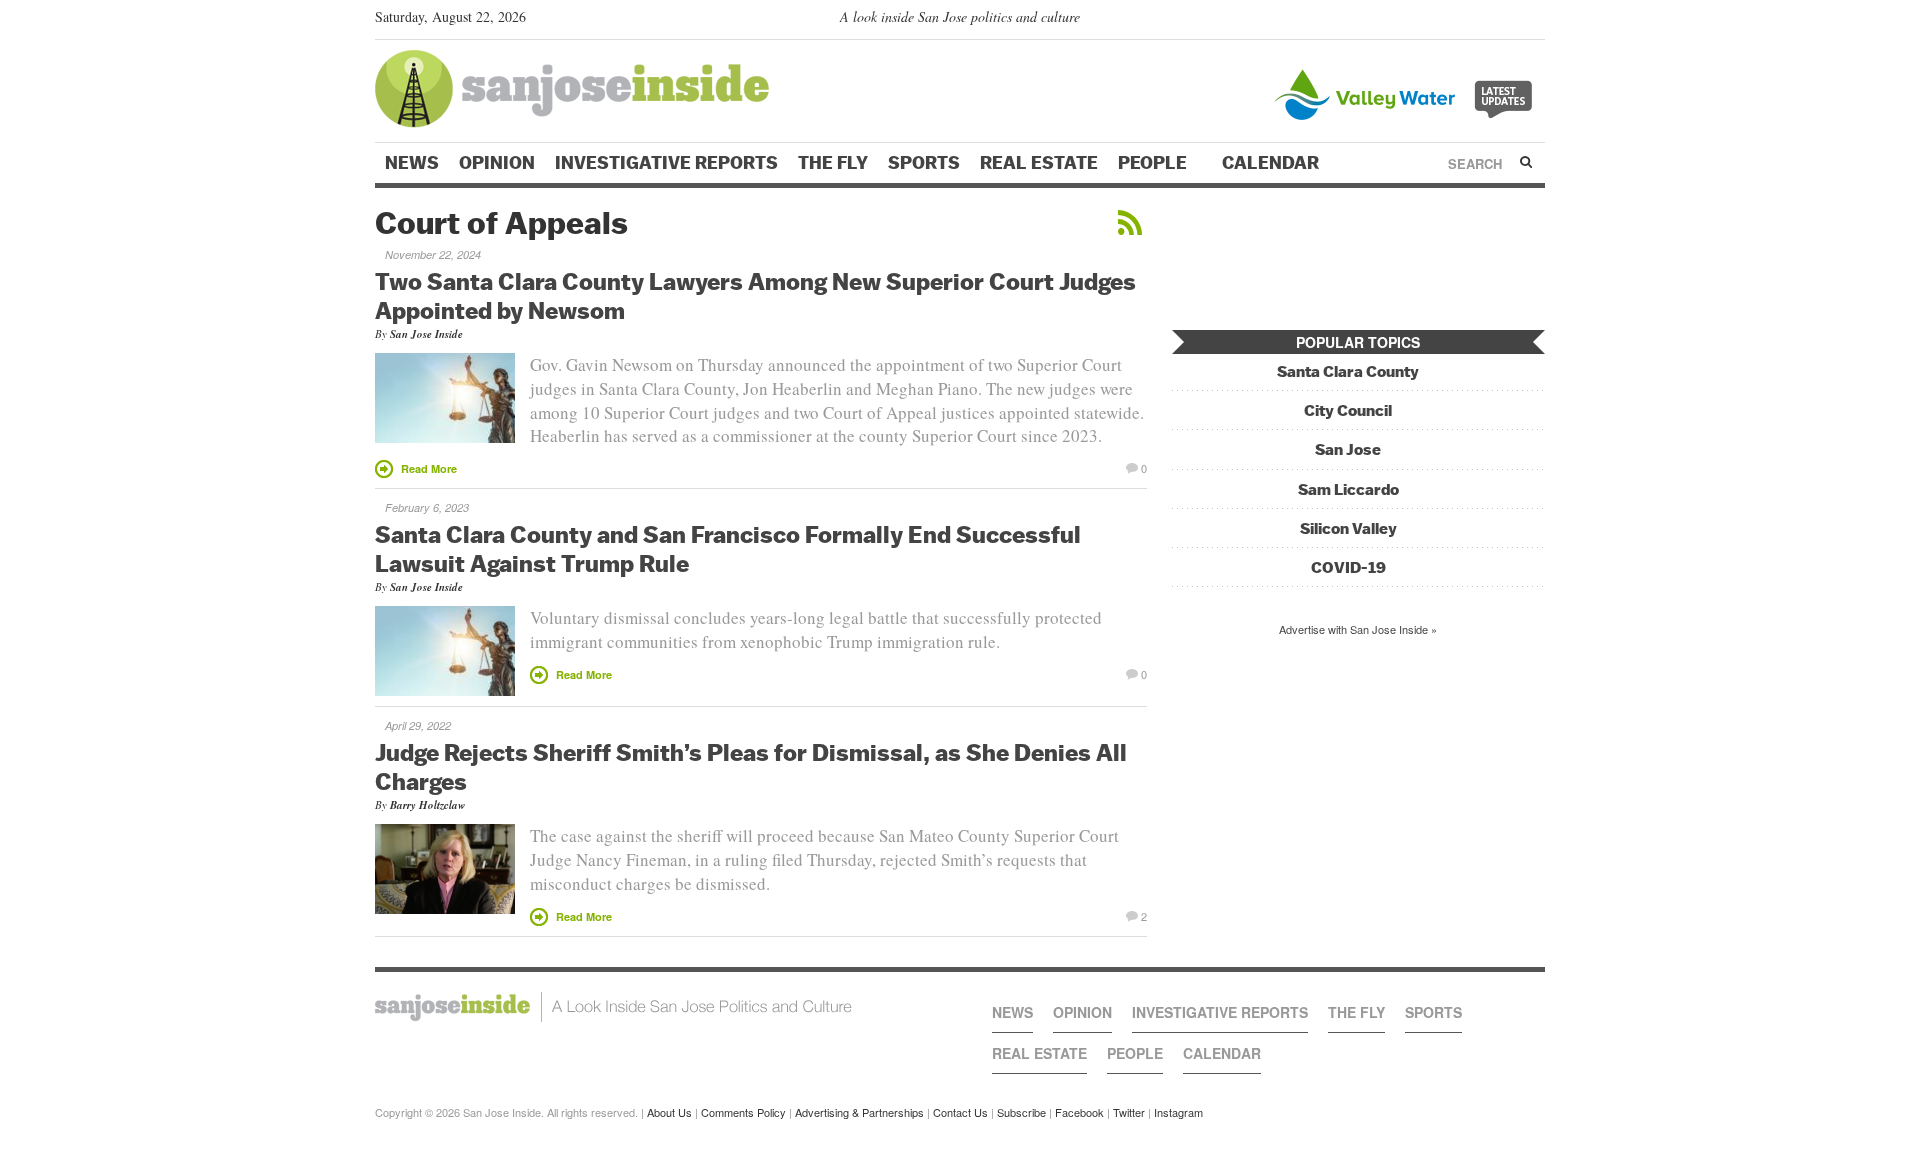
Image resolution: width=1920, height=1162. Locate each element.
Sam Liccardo (1348, 489)
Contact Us (960, 1112)
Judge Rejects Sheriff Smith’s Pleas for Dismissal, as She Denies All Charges (751, 766)
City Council (1348, 410)
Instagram (1178, 1112)
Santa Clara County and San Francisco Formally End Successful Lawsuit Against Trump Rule (728, 548)
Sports (924, 163)
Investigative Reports (666, 163)
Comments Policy (743, 1112)
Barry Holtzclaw (427, 805)
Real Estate (1039, 163)
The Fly (833, 163)
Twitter (1129, 1112)
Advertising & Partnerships (859, 1112)
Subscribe (1021, 1112)
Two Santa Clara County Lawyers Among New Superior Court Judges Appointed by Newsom (755, 295)
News (412, 163)
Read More (429, 468)
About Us (669, 1112)
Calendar (1272, 163)
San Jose (1348, 449)
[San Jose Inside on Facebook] (1505, 21)
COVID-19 (1348, 567)
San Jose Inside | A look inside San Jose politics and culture (613, 1007)
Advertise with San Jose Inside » (1358, 629)
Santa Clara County (1348, 371)
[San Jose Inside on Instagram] (1534, 21)
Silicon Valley (1348, 528)
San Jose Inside (426, 334)
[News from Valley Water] (1407, 92)
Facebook (1079, 1112)
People (1154, 163)
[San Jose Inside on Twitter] (1477, 21)
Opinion (497, 163)
